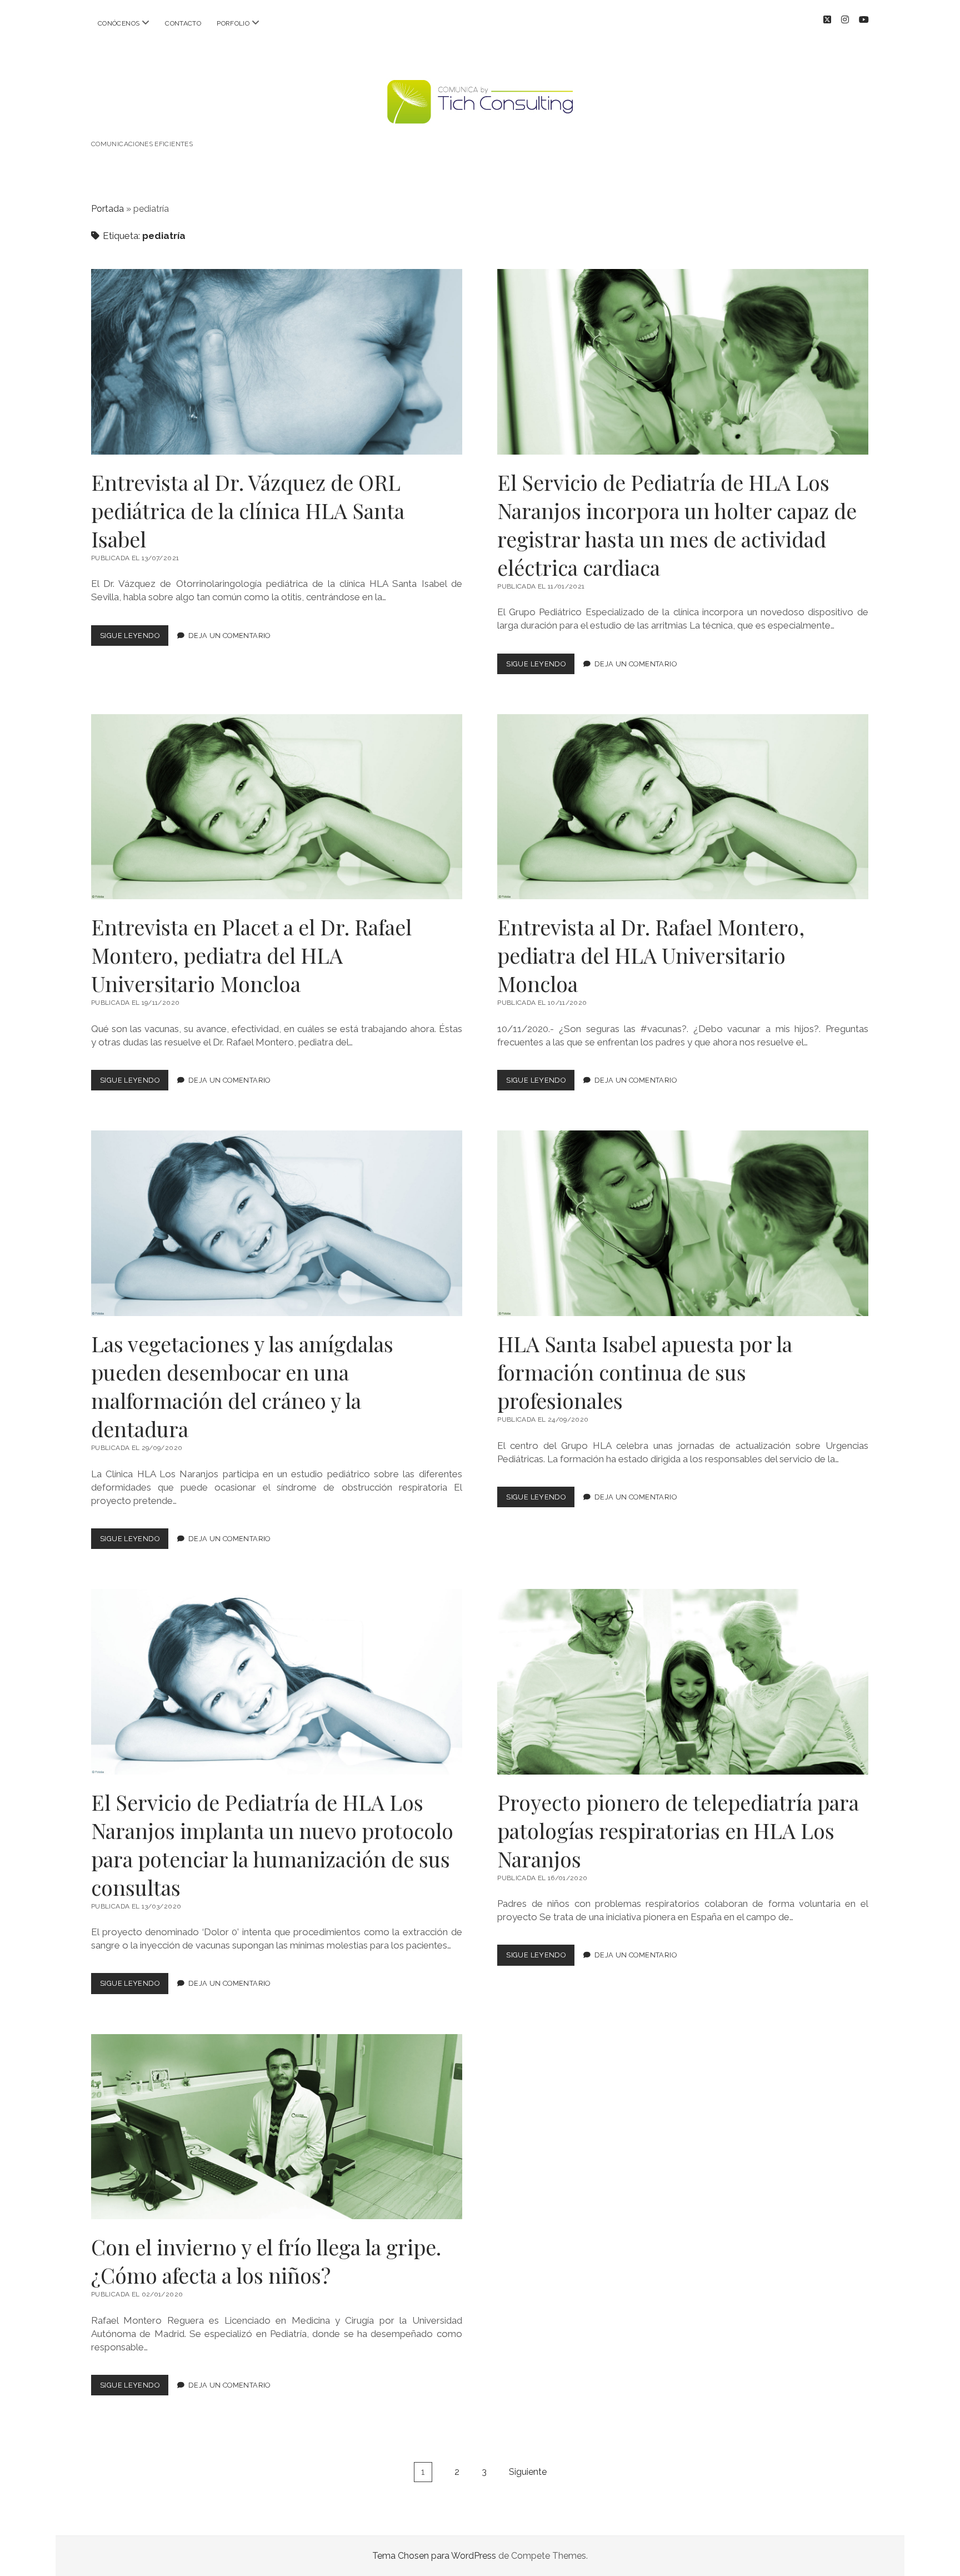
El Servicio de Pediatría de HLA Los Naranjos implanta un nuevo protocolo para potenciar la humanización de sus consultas (277, 1682)
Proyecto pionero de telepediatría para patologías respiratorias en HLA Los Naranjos (683, 1682)
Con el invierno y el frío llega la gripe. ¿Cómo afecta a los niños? (277, 2127)
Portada (107, 209)
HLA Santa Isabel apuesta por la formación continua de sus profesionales (683, 1223)
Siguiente (528, 2472)
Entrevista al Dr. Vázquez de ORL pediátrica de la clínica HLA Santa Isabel (277, 362)
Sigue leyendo (134, 638)
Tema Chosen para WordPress (434, 2556)
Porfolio (233, 23)
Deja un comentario (229, 636)
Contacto (183, 23)
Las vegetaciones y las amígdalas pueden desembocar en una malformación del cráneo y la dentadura (277, 1223)
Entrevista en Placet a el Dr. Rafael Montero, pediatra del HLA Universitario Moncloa (277, 807)
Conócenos (119, 23)
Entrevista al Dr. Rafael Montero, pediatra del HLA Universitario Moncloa (683, 807)
